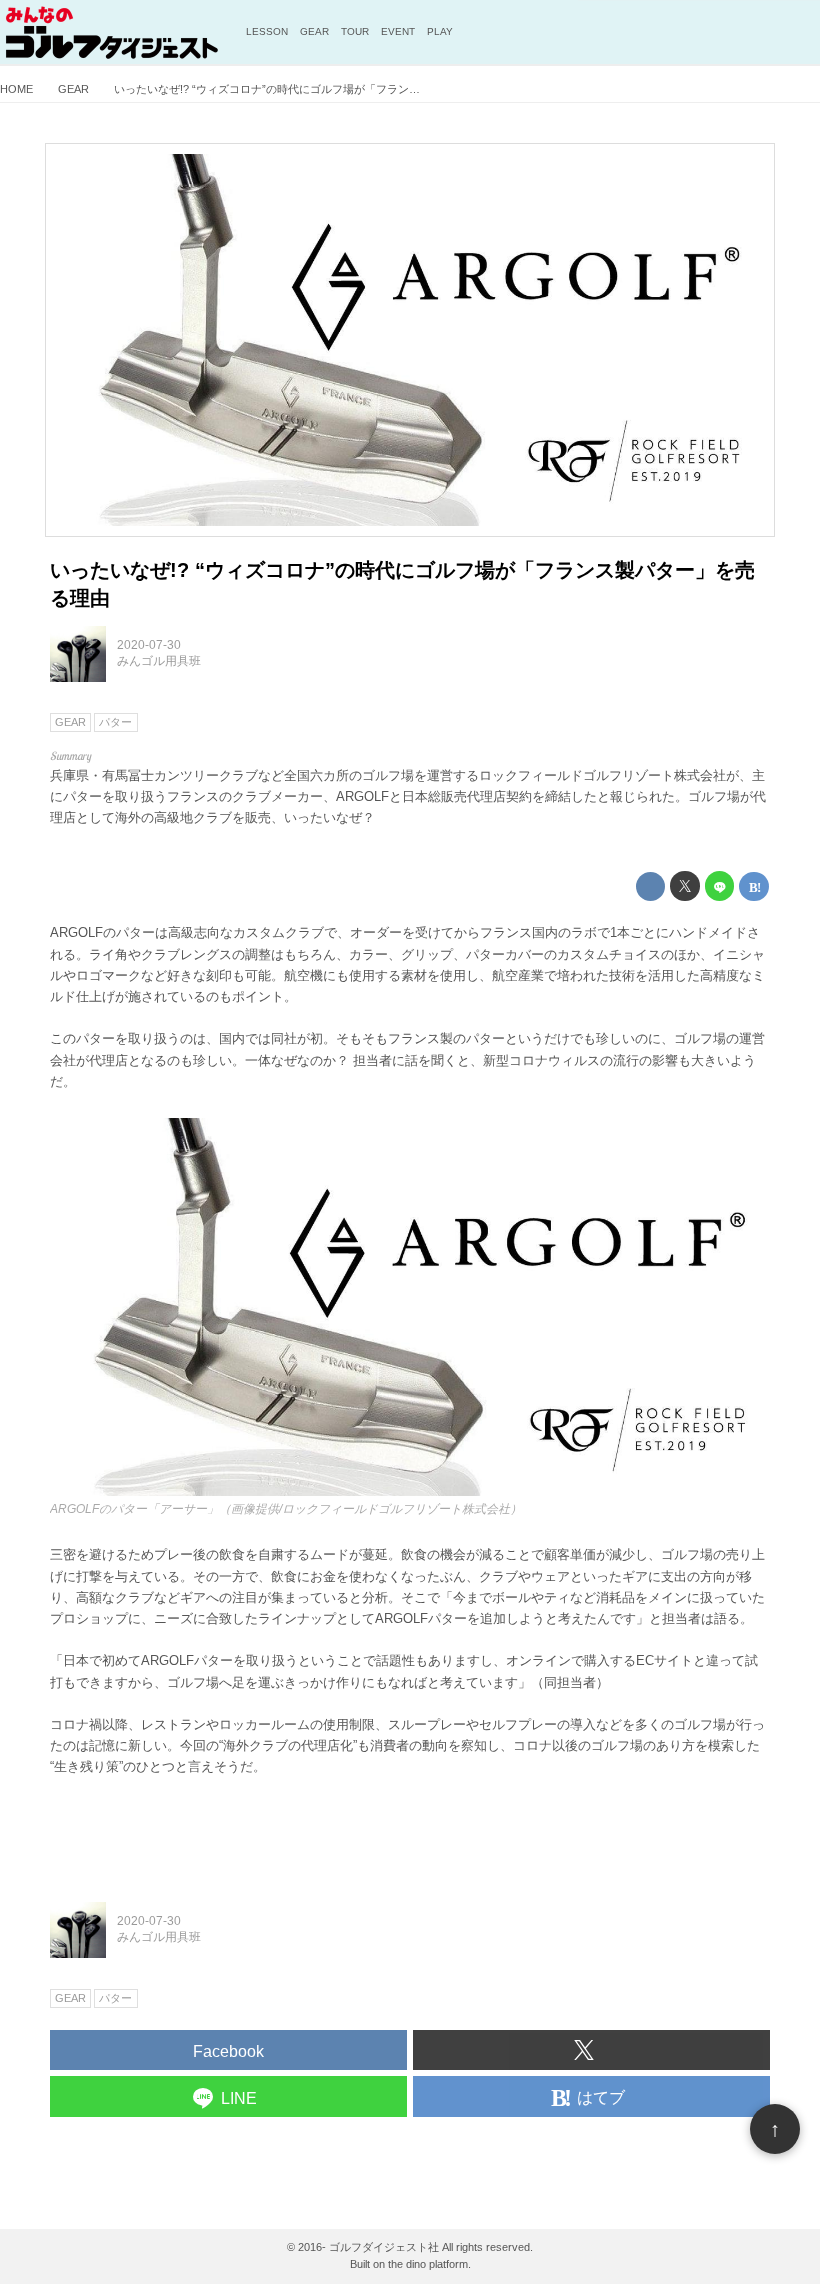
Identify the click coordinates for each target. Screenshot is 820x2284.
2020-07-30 (149, 645)
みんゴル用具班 (159, 661)
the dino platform (428, 2264)
